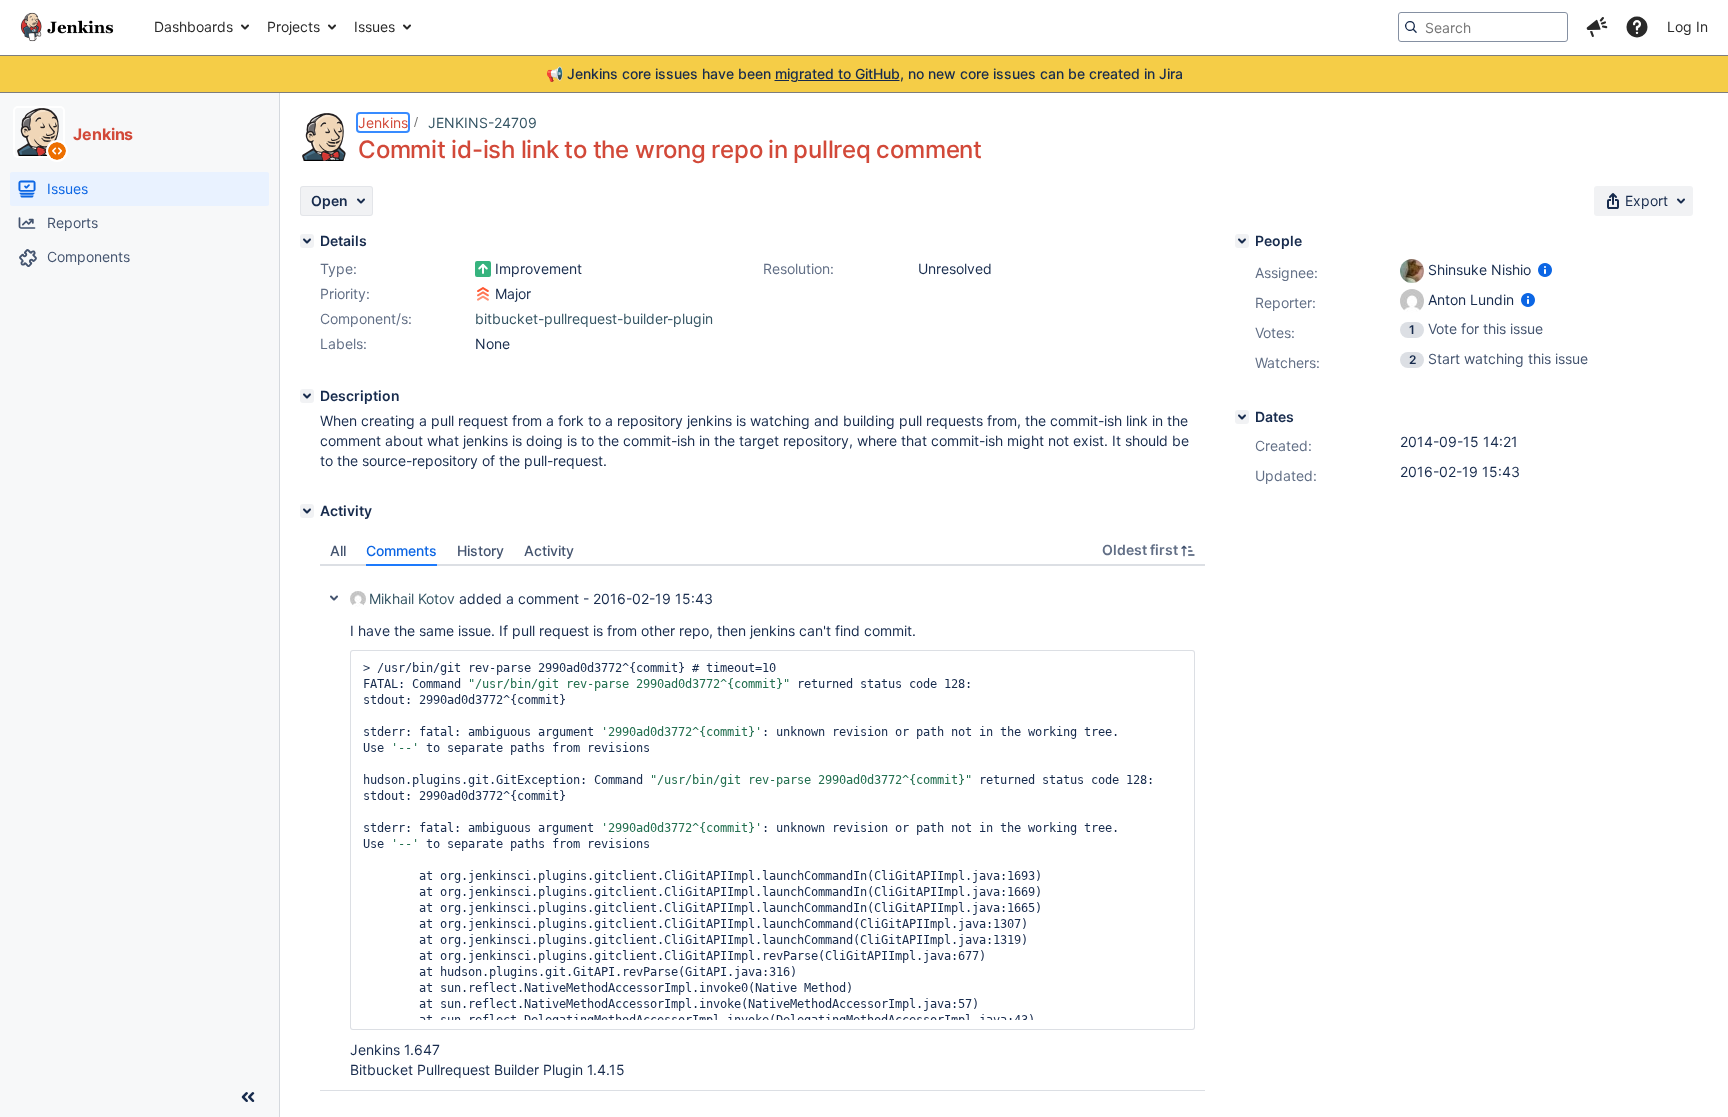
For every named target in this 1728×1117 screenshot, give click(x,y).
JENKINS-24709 (482, 122)
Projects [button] (293, 26)
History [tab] (480, 550)
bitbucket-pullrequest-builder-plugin (594, 318)
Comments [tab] (401, 550)
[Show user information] (1545, 269)
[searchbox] (1483, 27)
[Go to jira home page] (67, 27)
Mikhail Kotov (412, 598)
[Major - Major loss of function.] (483, 294)
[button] (1597, 27)
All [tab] (338, 550)
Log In (1687, 26)
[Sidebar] (248, 1097)
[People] (1242, 241)
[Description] (307, 396)
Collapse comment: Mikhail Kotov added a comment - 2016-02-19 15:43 (334, 598)
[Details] (307, 241)
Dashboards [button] (193, 26)
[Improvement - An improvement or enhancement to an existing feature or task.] (483, 269)
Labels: (343, 343)
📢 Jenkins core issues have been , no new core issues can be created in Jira (864, 73)
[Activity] (307, 511)
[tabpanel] (762, 828)
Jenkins (383, 122)
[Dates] (1242, 417)
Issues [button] (374, 26)
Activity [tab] (549, 550)
